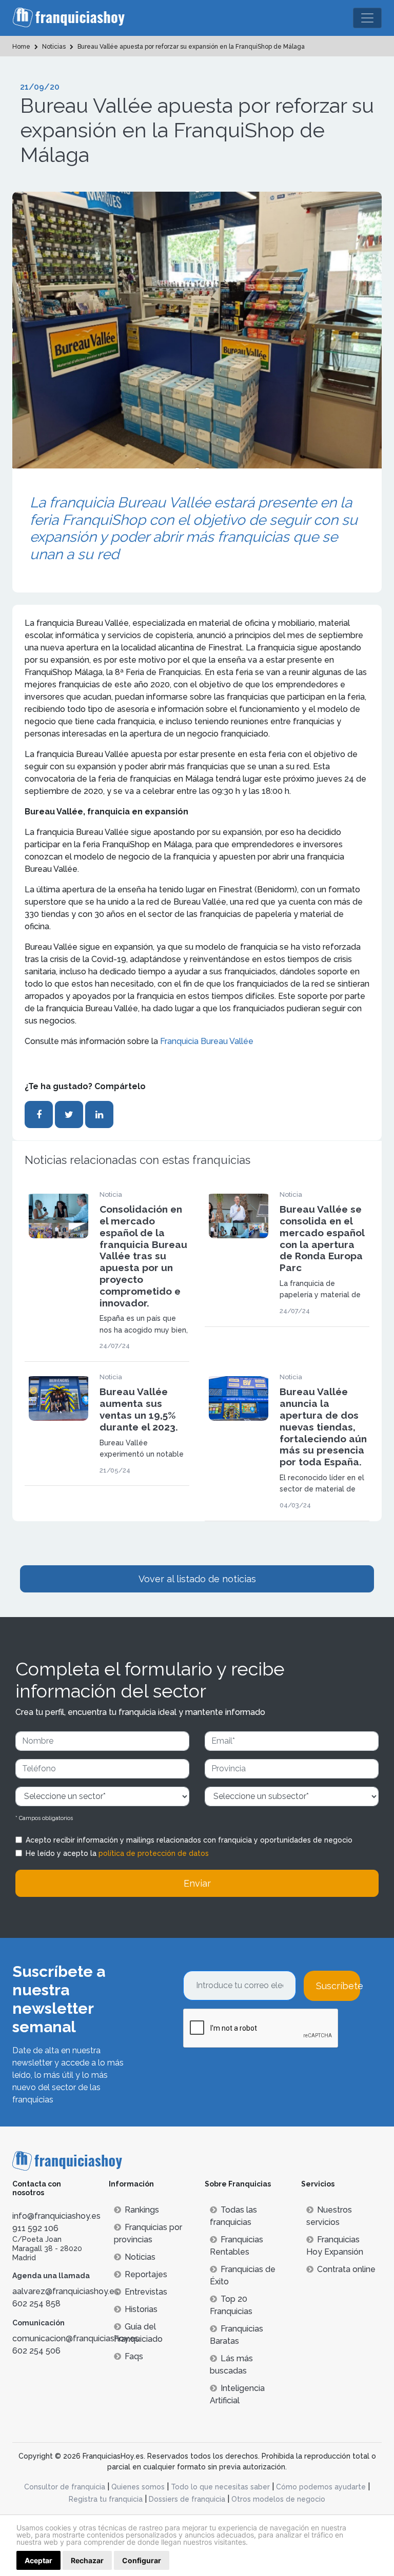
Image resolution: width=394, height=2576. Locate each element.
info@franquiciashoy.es (56, 2216)
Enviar (197, 1883)
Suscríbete (338, 1986)
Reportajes (146, 2274)
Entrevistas (146, 2292)
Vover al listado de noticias (197, 1579)
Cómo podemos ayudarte (321, 2487)
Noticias (140, 2257)
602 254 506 (36, 2351)
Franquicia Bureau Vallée (207, 1041)
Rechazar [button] (87, 2560)
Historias (141, 2309)
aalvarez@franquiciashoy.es (65, 2291)
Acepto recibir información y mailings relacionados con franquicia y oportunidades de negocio (189, 1840)
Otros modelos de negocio (278, 2499)
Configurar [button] (142, 2560)
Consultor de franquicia (65, 2487)
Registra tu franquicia (106, 2499)
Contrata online (346, 2269)
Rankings (142, 2210)
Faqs (134, 2356)
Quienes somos (138, 2487)
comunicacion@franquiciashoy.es (76, 2338)
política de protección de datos (154, 1853)
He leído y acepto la (117, 1853)
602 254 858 (36, 2304)
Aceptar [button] (38, 2560)
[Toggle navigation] (367, 18)
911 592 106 (35, 2228)
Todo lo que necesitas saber (220, 2487)
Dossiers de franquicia (187, 2499)
